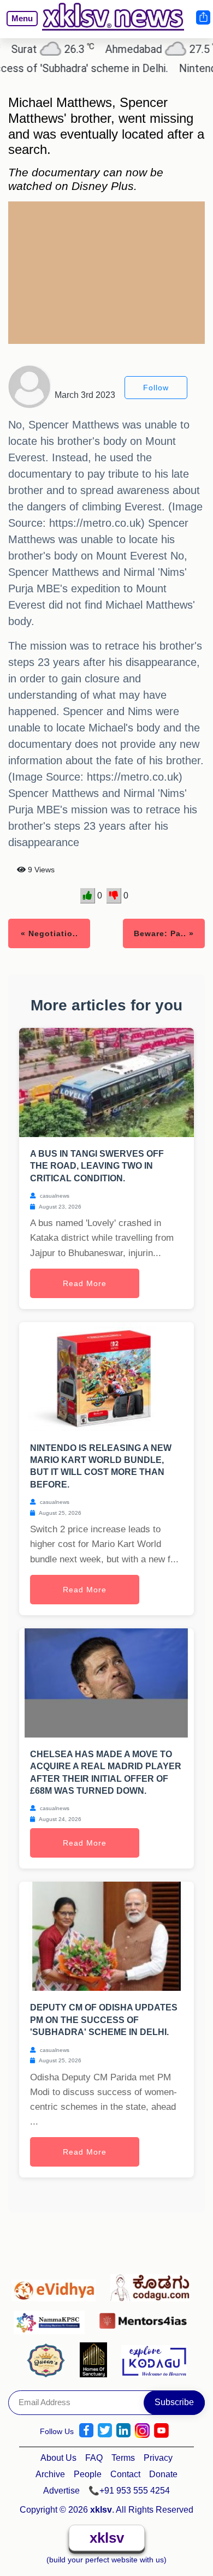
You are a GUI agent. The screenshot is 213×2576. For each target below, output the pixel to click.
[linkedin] (123, 2431)
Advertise (61, 2491)
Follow (156, 388)
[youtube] (161, 2431)
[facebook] (86, 2431)
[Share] (203, 17)
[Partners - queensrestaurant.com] (49, 2359)
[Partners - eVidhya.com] (57, 2285)
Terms (123, 2458)
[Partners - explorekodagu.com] (154, 2359)
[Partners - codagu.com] (153, 2285)
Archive (50, 2474)
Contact (125, 2474)
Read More (85, 1283)
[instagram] (142, 2431)
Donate (163, 2474)
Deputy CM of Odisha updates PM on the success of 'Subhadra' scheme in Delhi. (104, 2020)
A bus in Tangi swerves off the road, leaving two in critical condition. (97, 1166)
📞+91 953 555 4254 (129, 2491)
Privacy (158, 2458)
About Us (58, 2458)
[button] (17, 26)
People (88, 2474)
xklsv (107, 2538)
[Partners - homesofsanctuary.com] (96, 2359)
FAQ (94, 2458)
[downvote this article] (114, 896)
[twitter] (105, 2431)
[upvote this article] (88, 896)
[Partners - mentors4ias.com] (146, 2318)
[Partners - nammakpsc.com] (52, 2318)
